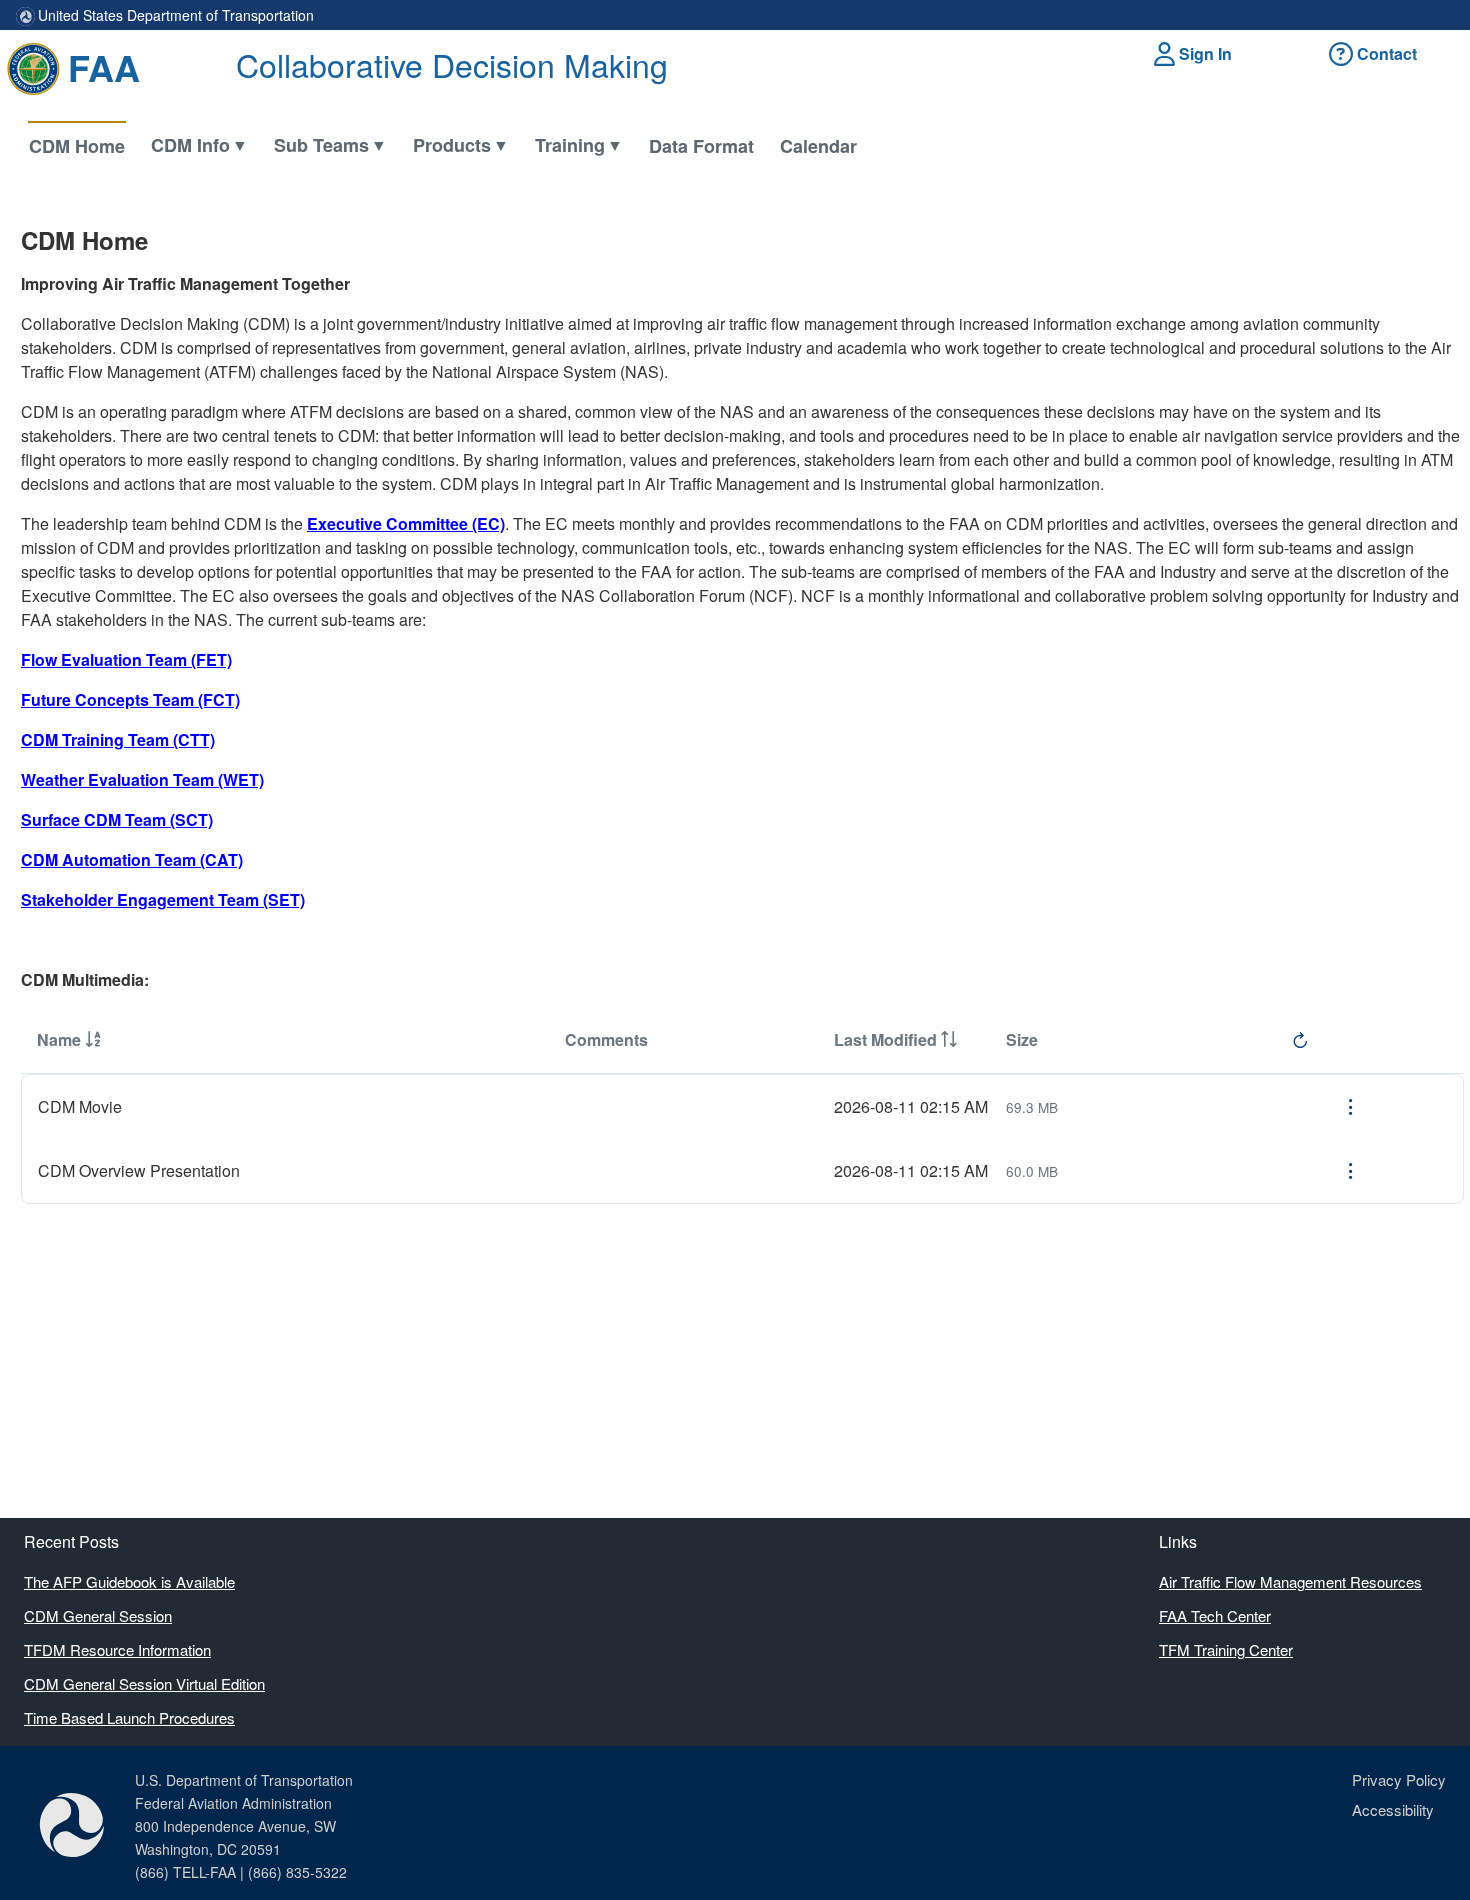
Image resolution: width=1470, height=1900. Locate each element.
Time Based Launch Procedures (129, 1717)
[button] (1196, 54)
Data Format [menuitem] (701, 146)
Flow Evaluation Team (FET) (126, 659)
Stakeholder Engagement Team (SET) (163, 899)
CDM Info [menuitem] (190, 145)
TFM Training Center (1226, 1649)
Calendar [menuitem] (818, 146)
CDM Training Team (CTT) (118, 739)
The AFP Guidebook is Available (129, 1581)
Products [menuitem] (452, 145)
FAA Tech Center (1215, 1615)
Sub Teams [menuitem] (321, 145)
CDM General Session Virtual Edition (144, 1683)
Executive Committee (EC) (406, 523)
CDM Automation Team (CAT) (132, 859)
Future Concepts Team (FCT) (130, 699)
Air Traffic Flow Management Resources (1290, 1581)
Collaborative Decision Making (452, 64)
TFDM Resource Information (117, 1649)
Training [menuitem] (570, 145)
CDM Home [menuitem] (77, 146)
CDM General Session (98, 1615)
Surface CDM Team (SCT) (117, 819)
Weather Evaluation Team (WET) (142, 779)
